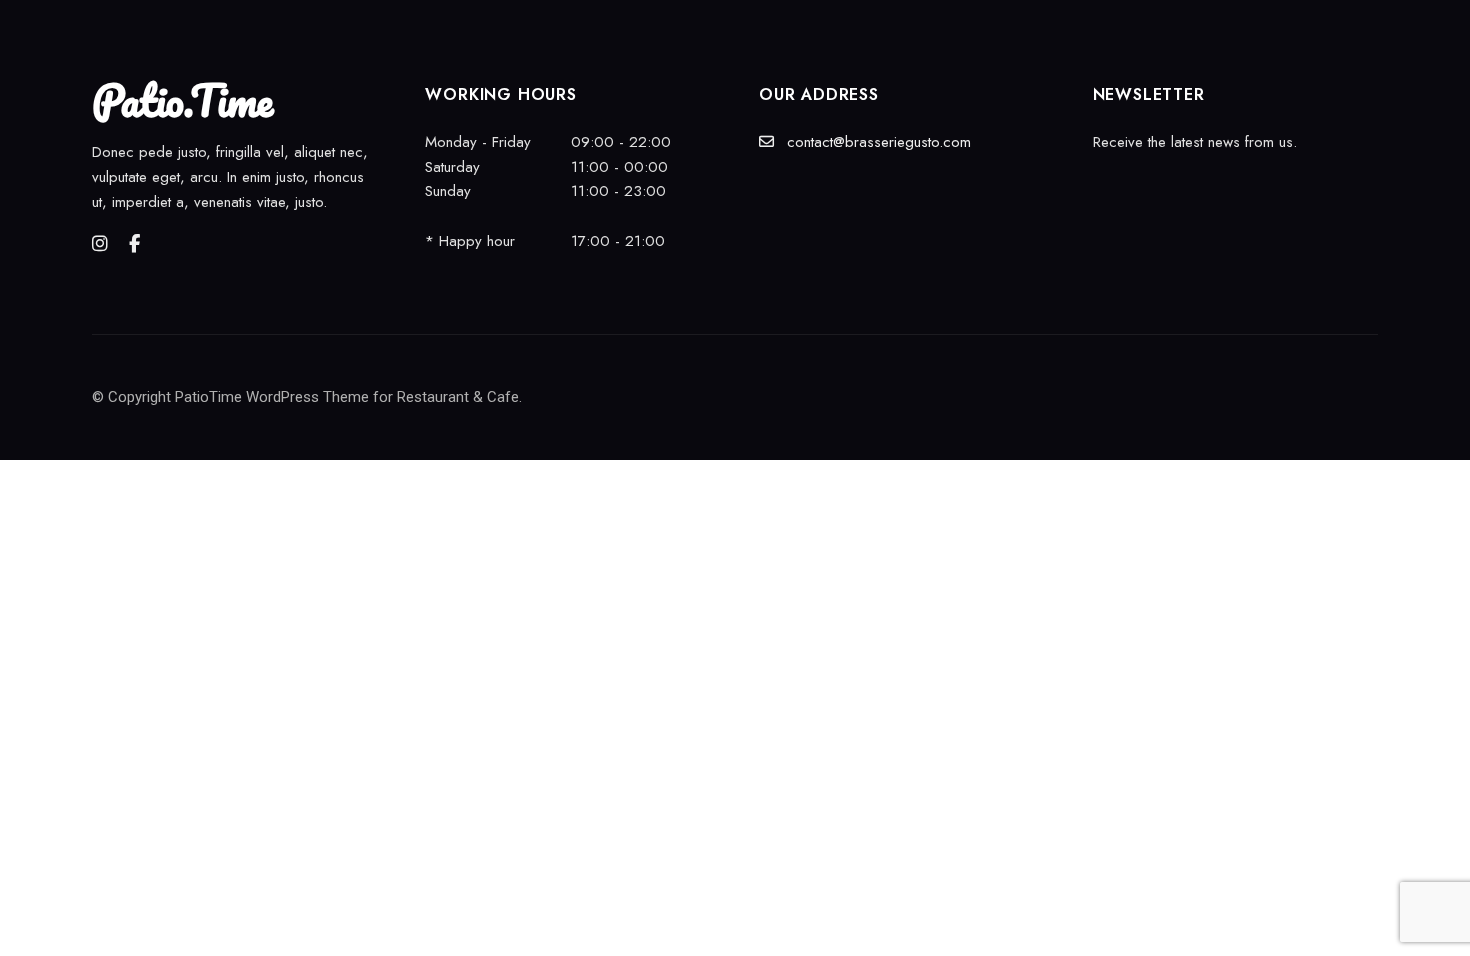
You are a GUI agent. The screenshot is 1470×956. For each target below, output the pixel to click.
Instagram (100, 244)
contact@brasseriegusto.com (876, 142)
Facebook (134, 244)
